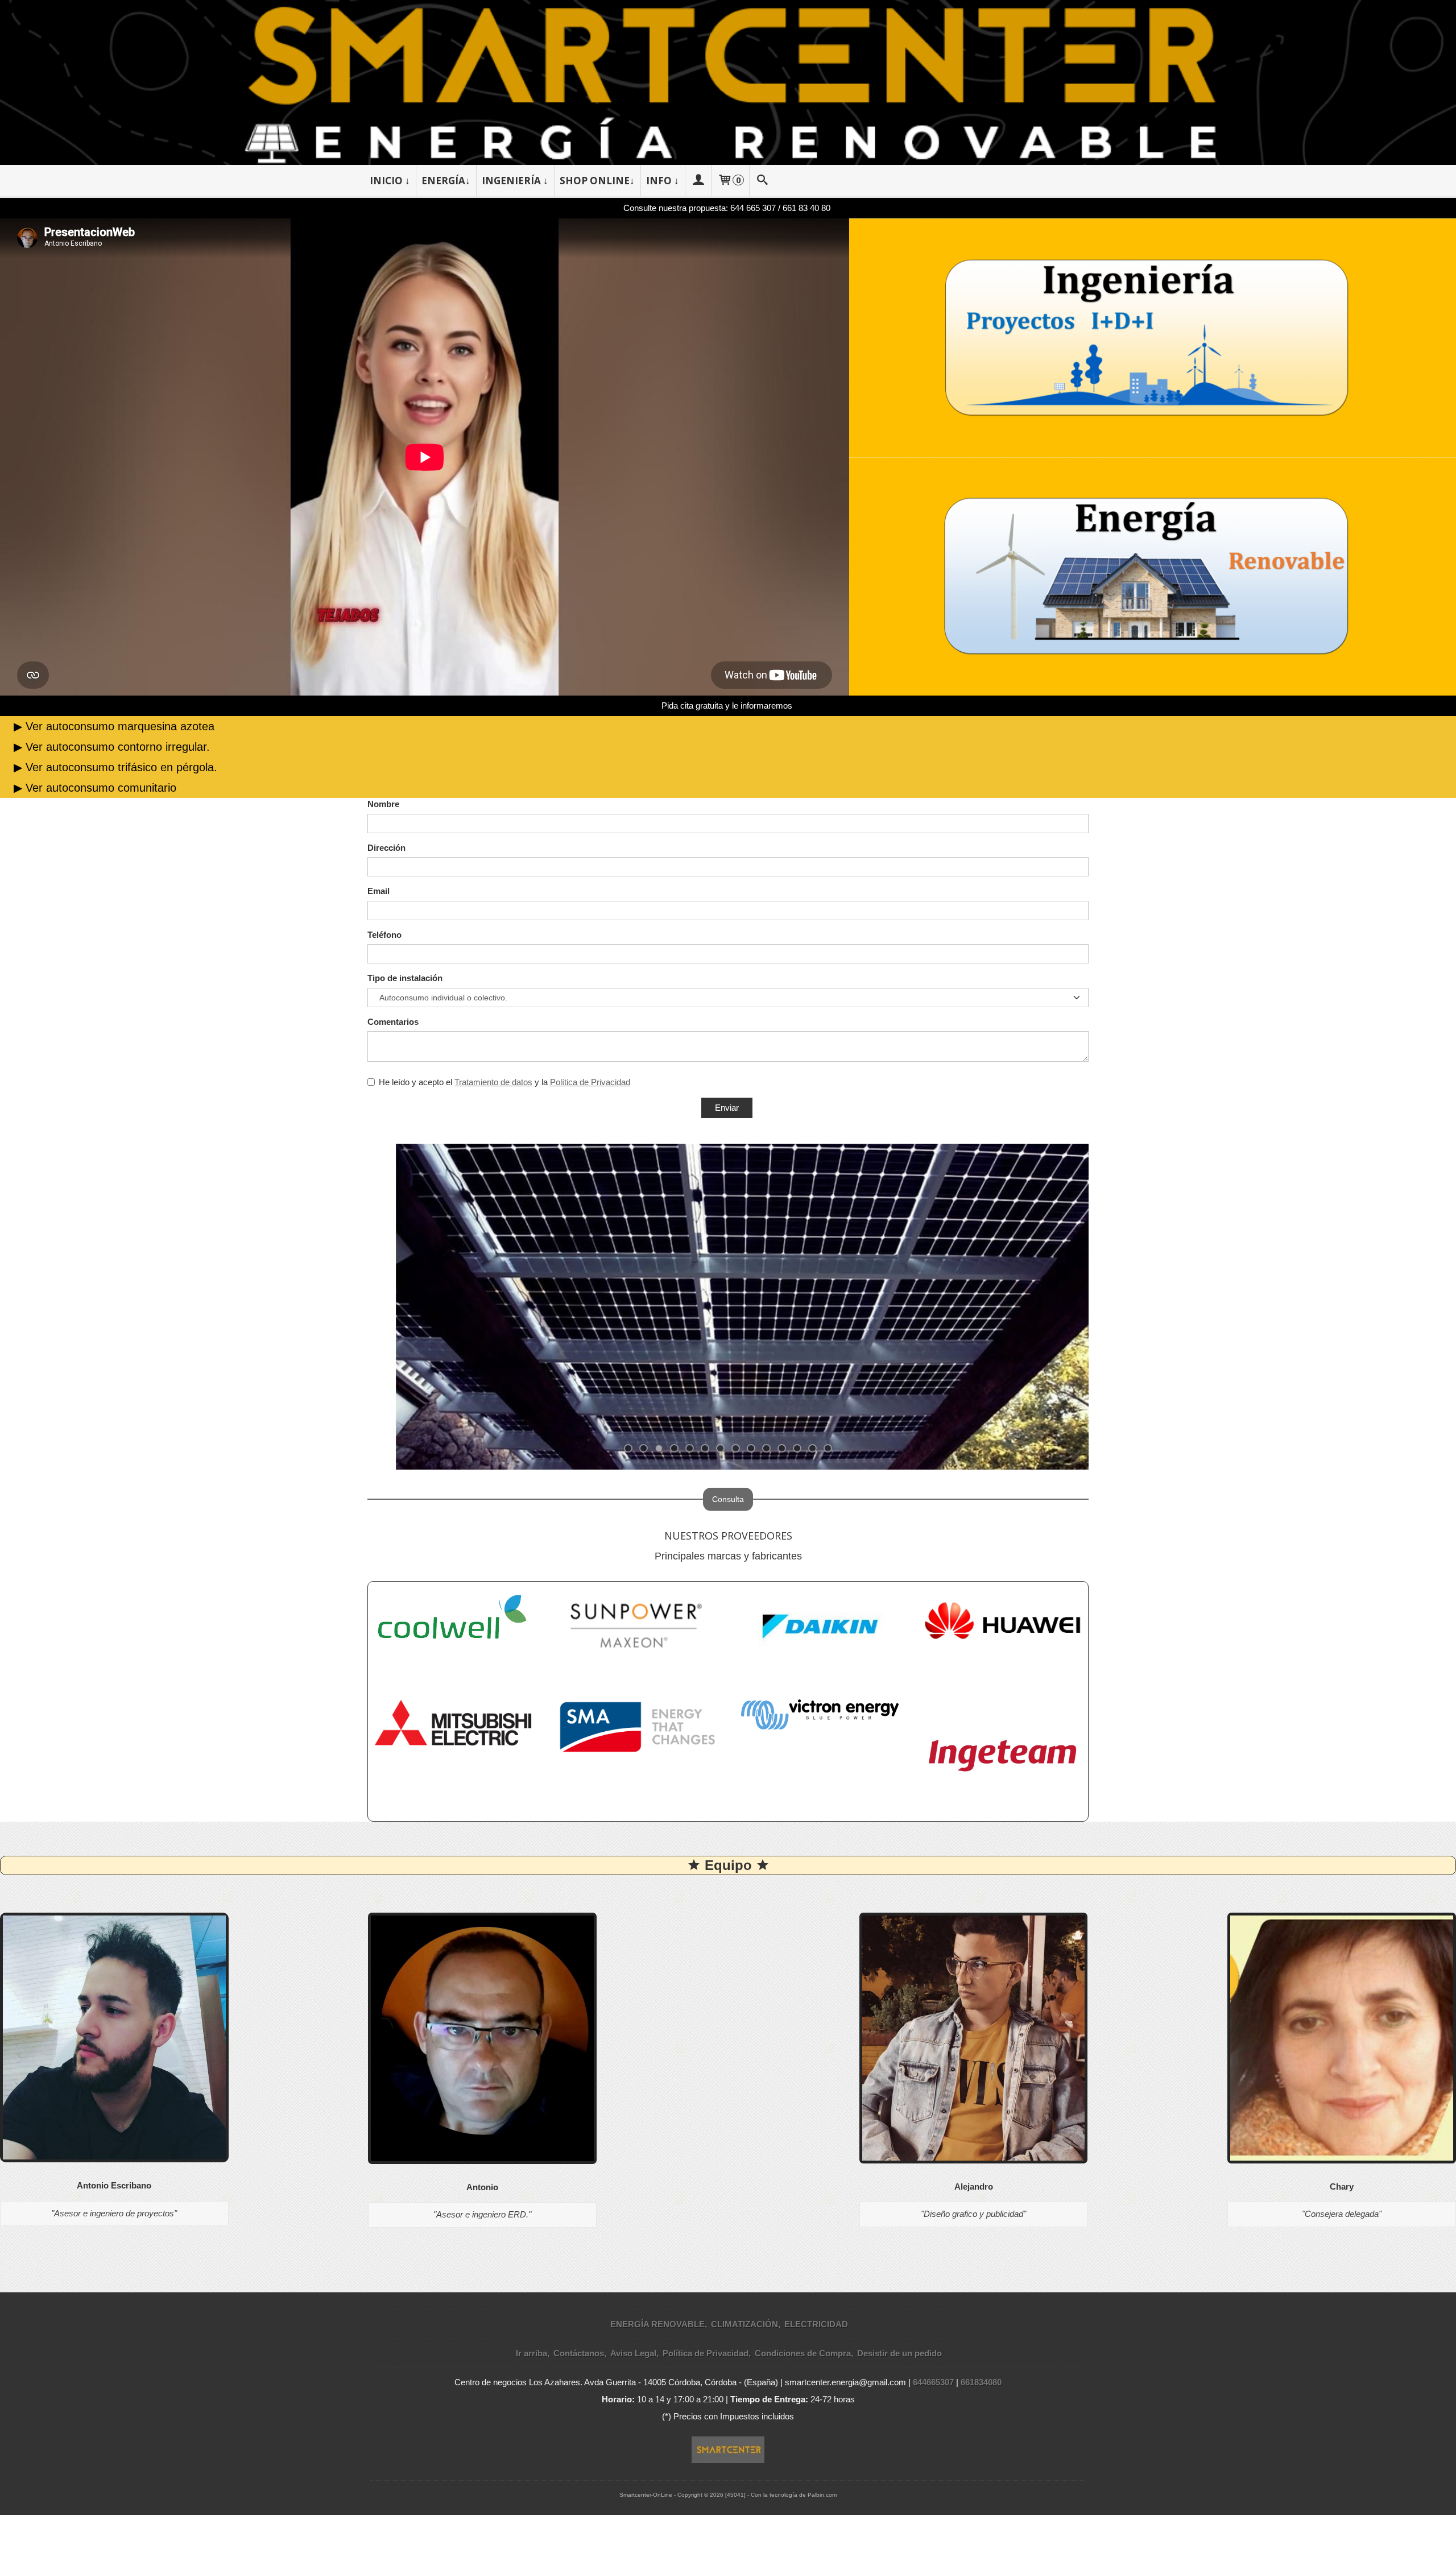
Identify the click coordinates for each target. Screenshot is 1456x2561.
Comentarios (393, 1022)
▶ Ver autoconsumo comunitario (95, 788)
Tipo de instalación (405, 978)
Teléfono (384, 935)
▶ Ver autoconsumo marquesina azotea (114, 726)
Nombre (383, 804)
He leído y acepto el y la (504, 1082)
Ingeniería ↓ (515, 181)
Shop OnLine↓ (597, 181)
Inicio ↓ (390, 181)
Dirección (386, 848)
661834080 (981, 2382)
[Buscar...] (763, 181)
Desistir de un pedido (899, 2353)
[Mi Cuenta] (698, 181)
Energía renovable (657, 2324)
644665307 (933, 2382)
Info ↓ (663, 181)
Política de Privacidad (590, 1082)
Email (379, 891)
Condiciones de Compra (803, 2353)
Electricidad (816, 2324)
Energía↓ (446, 181)
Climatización (744, 2324)
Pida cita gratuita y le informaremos (727, 706)
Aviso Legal (633, 2353)
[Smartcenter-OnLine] (728, 82)
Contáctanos (579, 2353)
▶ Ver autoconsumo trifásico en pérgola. (115, 767)
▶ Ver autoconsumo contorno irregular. (112, 747)
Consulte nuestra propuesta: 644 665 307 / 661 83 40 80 (727, 208)
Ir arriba (531, 2353)
